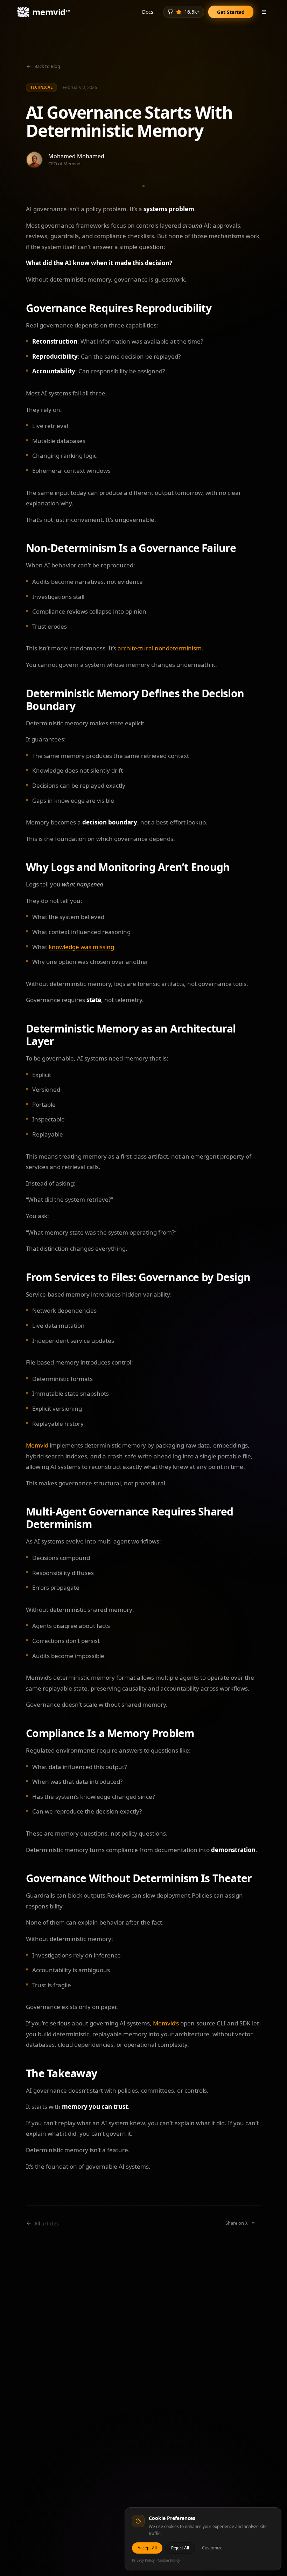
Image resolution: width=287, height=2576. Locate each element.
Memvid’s (166, 2023)
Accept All (147, 2548)
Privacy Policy (143, 2560)
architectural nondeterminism (160, 648)
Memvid (37, 1445)
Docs (148, 12)
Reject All (180, 2548)
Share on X (237, 2223)
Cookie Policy (169, 2560)
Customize (212, 2548)
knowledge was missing (81, 947)
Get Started (231, 12)
